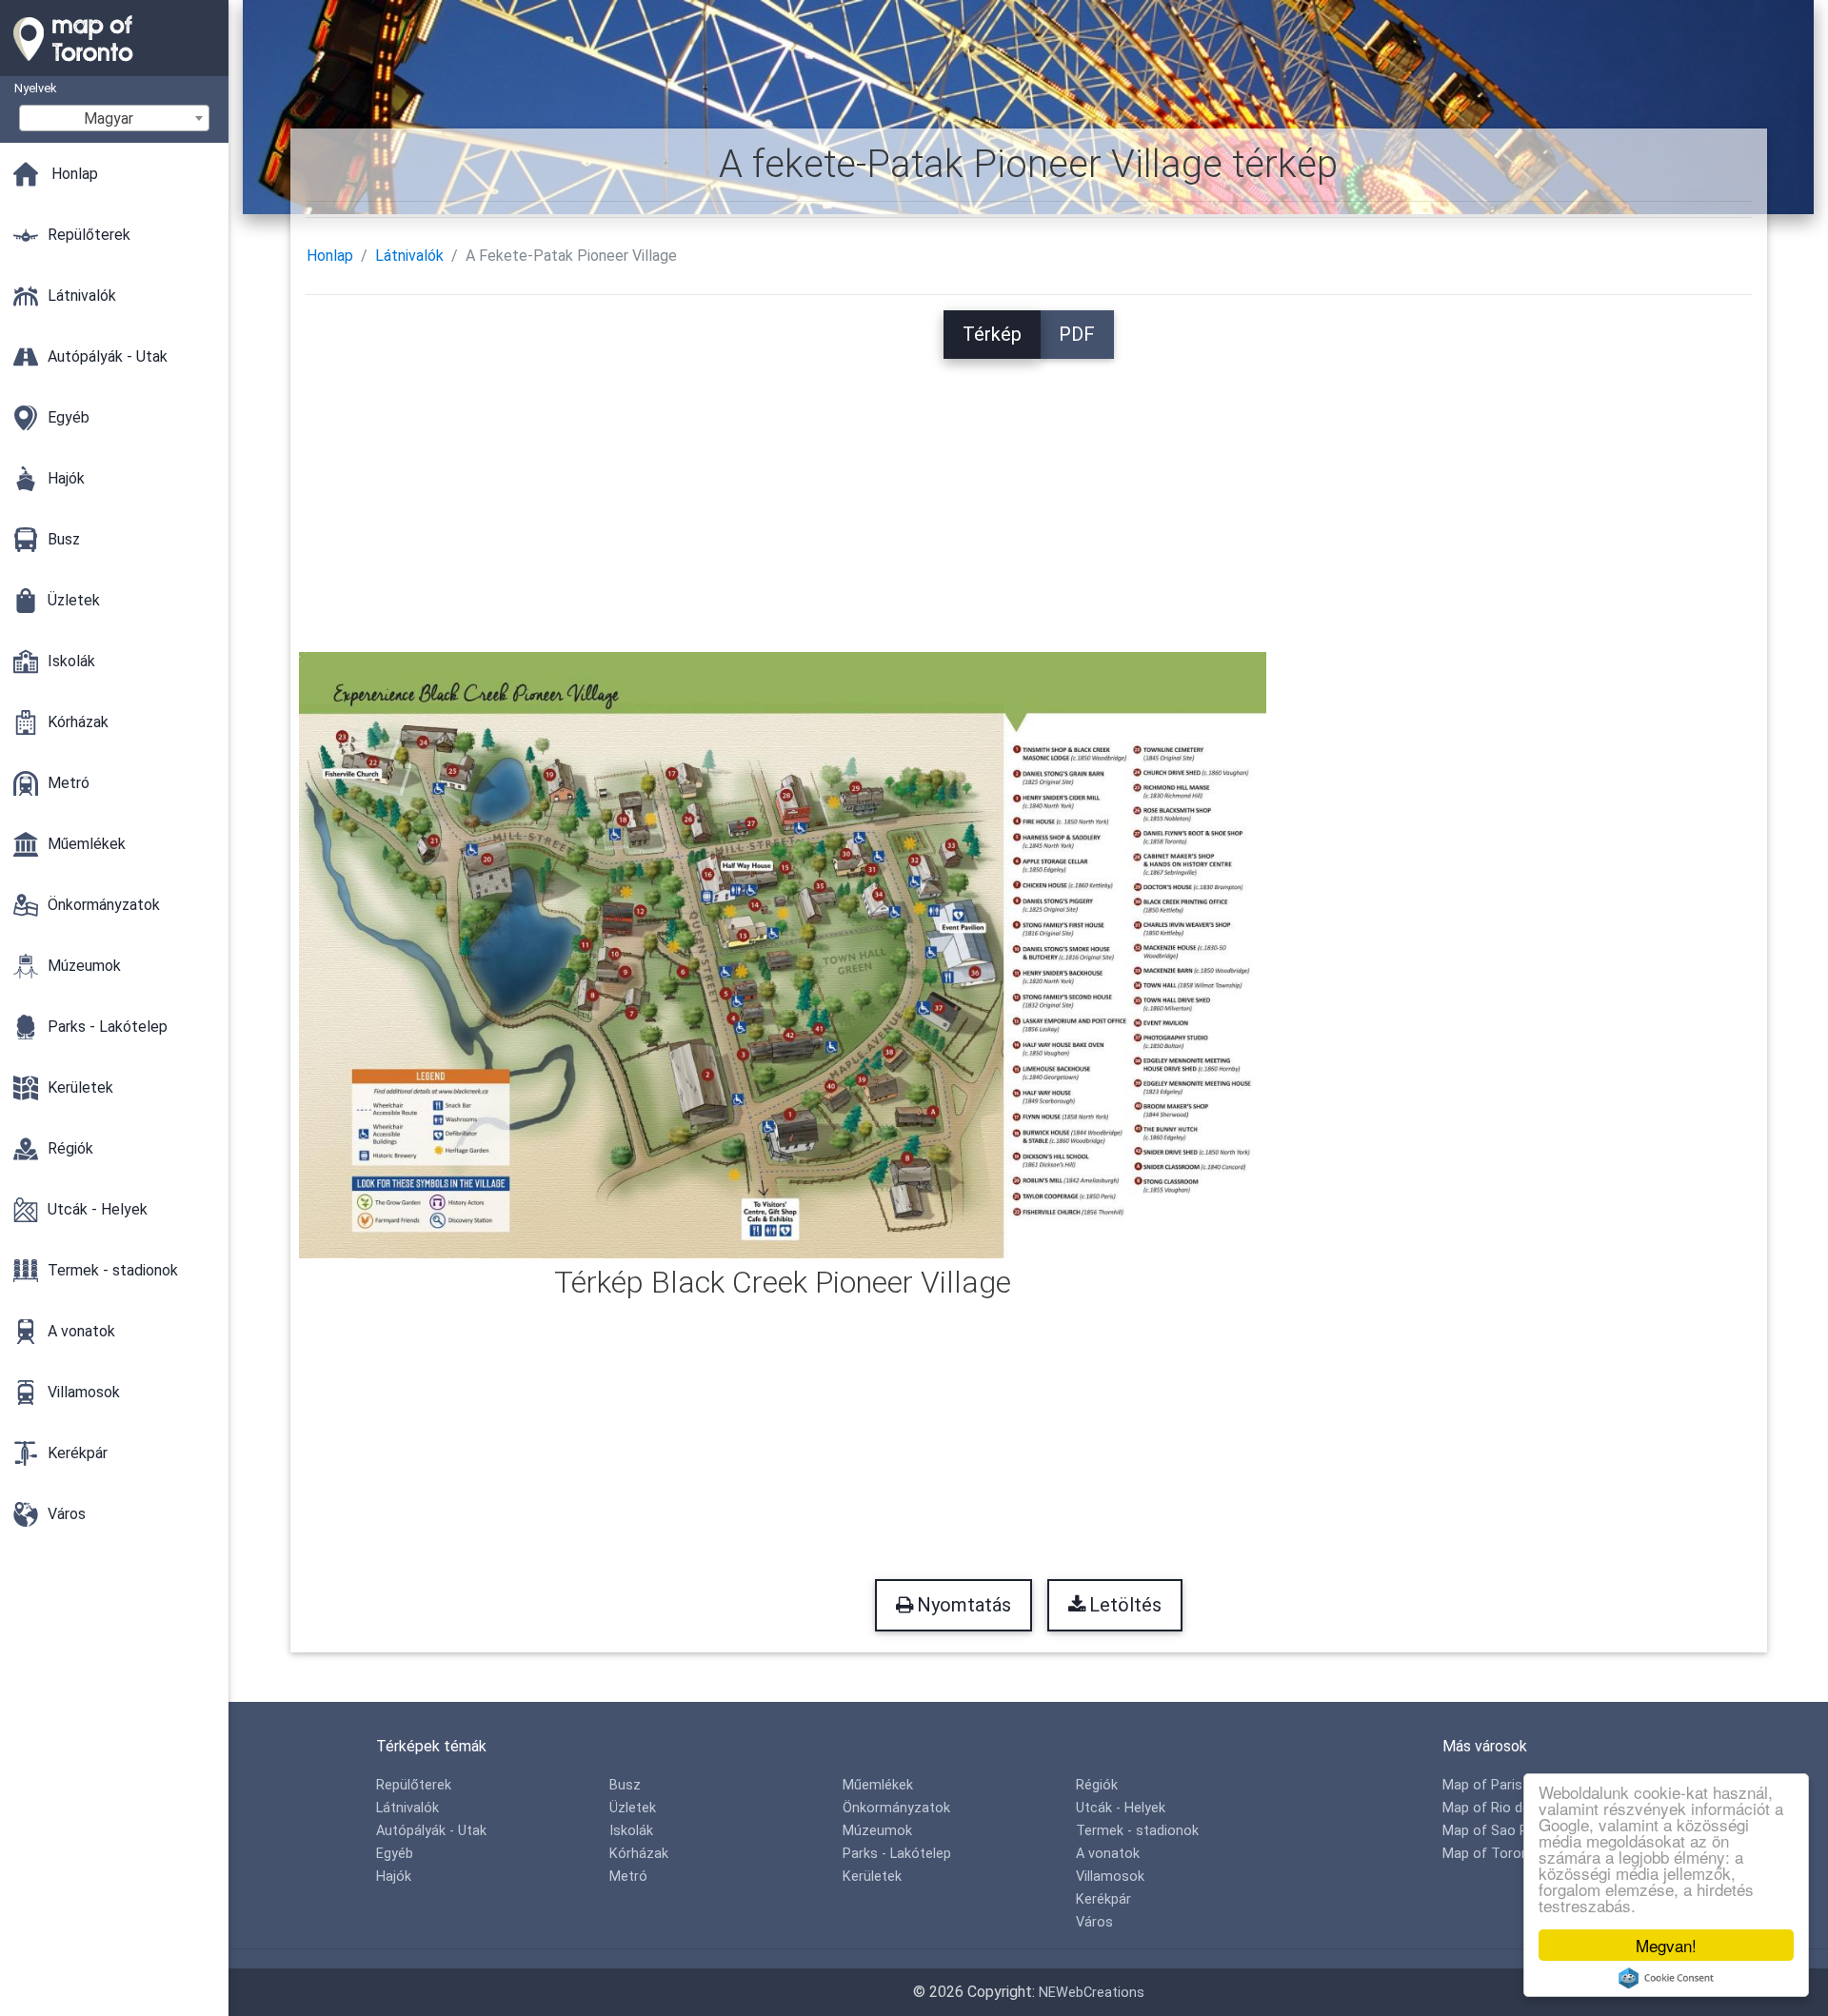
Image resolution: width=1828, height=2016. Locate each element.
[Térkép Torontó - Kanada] (114, 67)
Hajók (394, 1877)
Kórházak (639, 1854)
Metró (628, 1877)
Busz (625, 1785)
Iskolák (631, 1831)
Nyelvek (35, 88)
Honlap (330, 256)
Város (1094, 1922)
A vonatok (1108, 1854)
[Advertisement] (1028, 492)
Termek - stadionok (1137, 1831)
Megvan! (1666, 1945)
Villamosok (1110, 1877)
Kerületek (872, 1877)
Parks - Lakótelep (897, 1854)
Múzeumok (877, 1831)
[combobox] (114, 118)
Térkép (992, 334)
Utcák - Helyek (1121, 1808)
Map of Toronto (1493, 1854)
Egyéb (395, 1854)
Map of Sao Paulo (1499, 1831)
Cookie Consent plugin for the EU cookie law (1666, 1978)
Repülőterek (414, 1785)
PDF (1077, 334)
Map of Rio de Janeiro (1511, 1808)
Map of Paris (1482, 1785)
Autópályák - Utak (431, 1831)
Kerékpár (1103, 1899)
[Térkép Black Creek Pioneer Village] (783, 953)
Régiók (1097, 1785)
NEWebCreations (1092, 1993)
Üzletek (633, 1808)
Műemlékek (878, 1785)
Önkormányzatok (896, 1808)
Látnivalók (409, 256)
